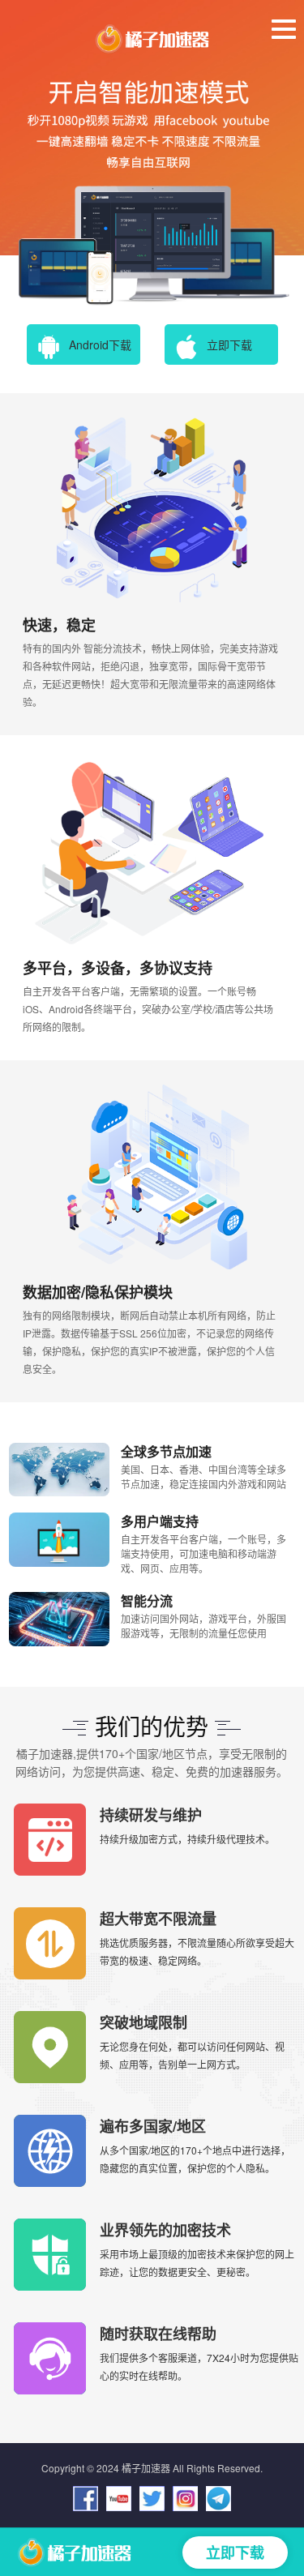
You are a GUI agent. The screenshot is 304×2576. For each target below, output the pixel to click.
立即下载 (229, 344)
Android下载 (100, 344)
